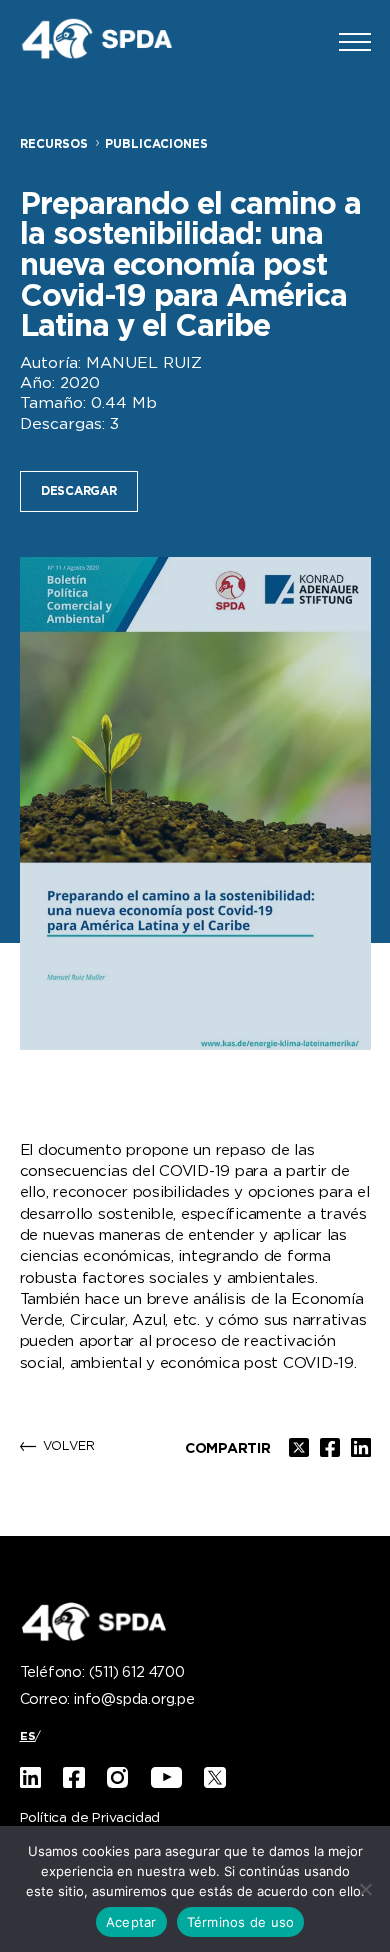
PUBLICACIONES (156, 144)
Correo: (107, 1700)
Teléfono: (102, 1673)
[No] (365, 1889)
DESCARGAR (79, 491)
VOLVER (69, 1447)
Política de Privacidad (90, 1818)
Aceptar (131, 1922)
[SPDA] (110, 42)
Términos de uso (241, 1922)
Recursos (54, 144)
